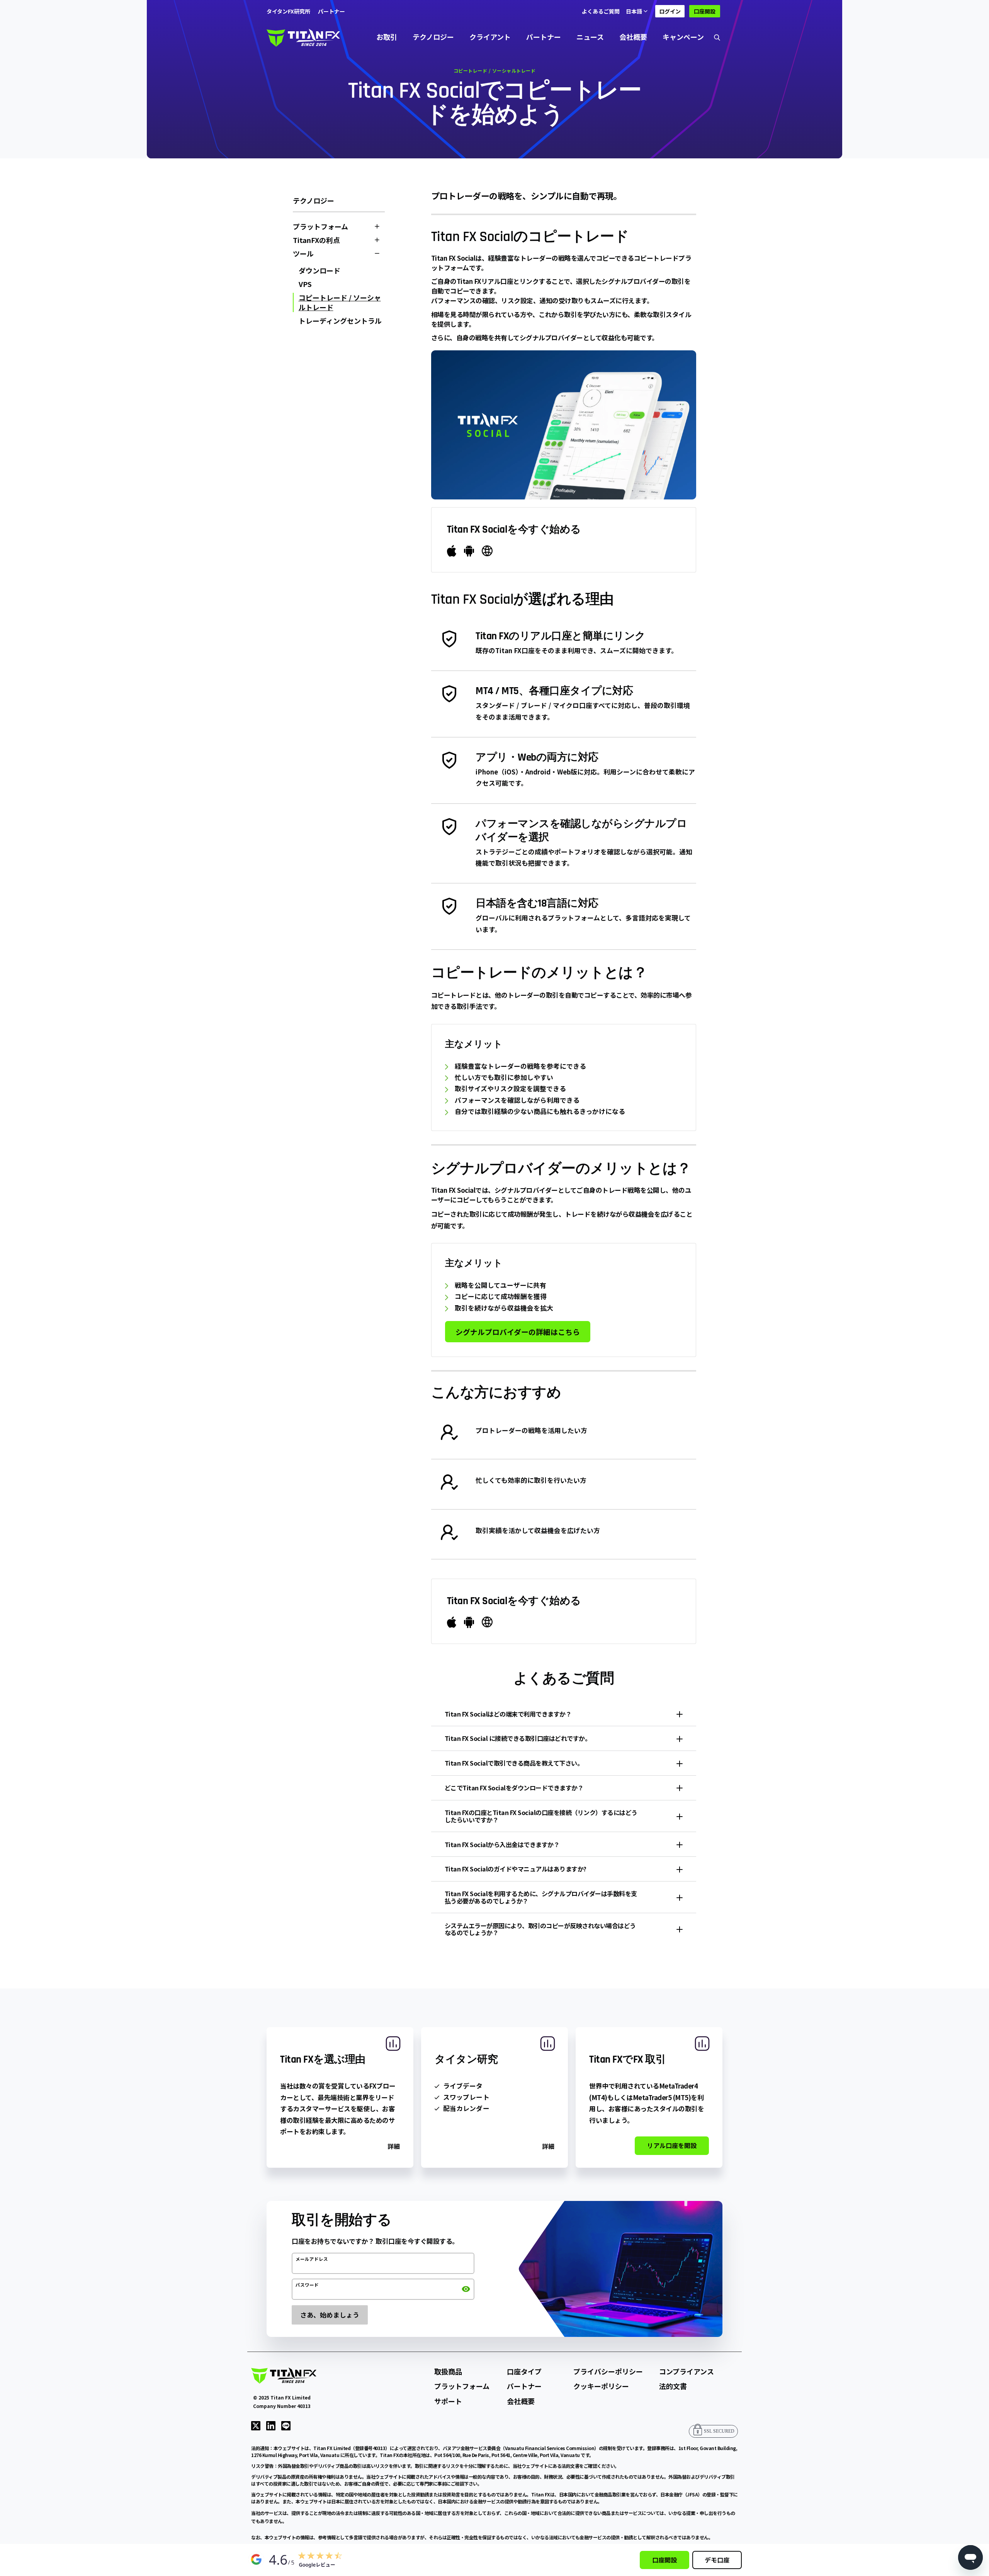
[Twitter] (256, 2425)
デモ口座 (717, 2560)
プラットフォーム (462, 2386)
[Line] (286, 2425)
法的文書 (673, 2386)
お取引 (387, 37)
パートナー (544, 37)
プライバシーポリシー (608, 2371)
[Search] (717, 37)
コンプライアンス (687, 2371)
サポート (448, 2401)
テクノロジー (433, 37)
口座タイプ (524, 2371)
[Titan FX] (303, 37)
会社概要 (633, 37)
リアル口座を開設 (672, 2145)
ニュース (590, 37)
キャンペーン (683, 37)
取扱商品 (448, 2371)
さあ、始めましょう (330, 2315)
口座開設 (705, 11)
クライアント (490, 37)
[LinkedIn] (271, 2425)
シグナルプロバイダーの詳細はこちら (518, 1332)
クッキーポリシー (601, 2386)
